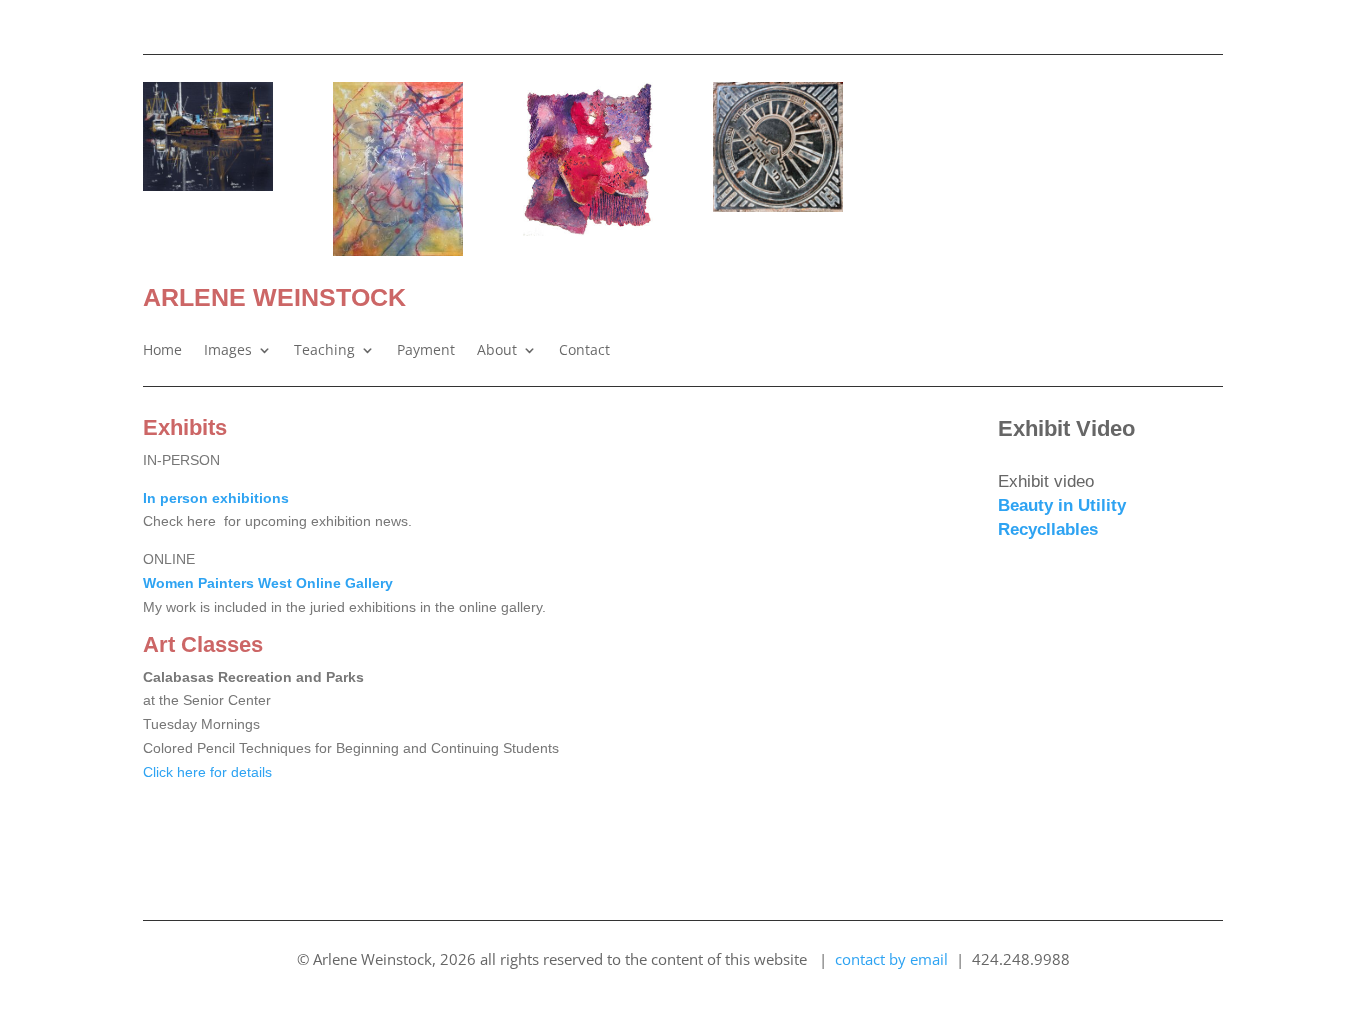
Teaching (324, 351)
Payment (426, 351)
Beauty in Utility (1062, 505)
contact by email (891, 959)
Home (162, 351)
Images (228, 351)
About (497, 351)
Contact (584, 351)
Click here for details (207, 772)
